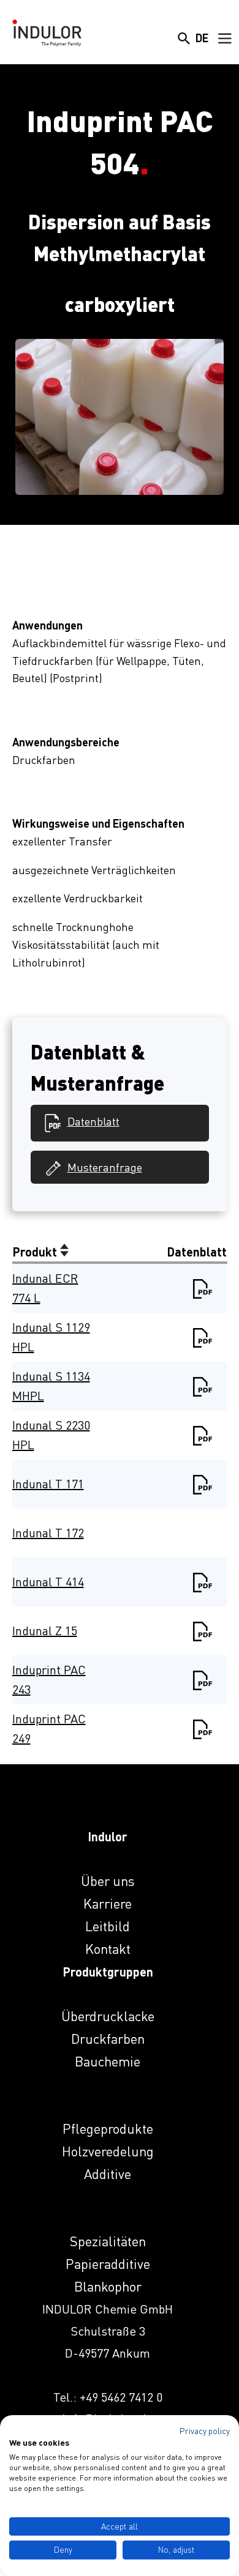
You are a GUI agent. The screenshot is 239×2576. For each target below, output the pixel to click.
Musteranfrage (105, 1167)
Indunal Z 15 (45, 1631)
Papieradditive (108, 2264)
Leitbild (108, 1926)
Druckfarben (108, 2039)
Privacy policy (205, 2431)
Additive (108, 2174)
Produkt (36, 1252)
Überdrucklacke (108, 2016)
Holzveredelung (108, 2151)
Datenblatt (93, 1121)
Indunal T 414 (48, 1582)
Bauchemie (108, 2061)
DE (202, 38)
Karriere (108, 1903)
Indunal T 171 (48, 1484)
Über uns (108, 1881)
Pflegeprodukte (108, 2129)
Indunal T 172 (48, 1533)
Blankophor (108, 2286)
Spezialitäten (108, 2241)
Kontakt (108, 1949)
